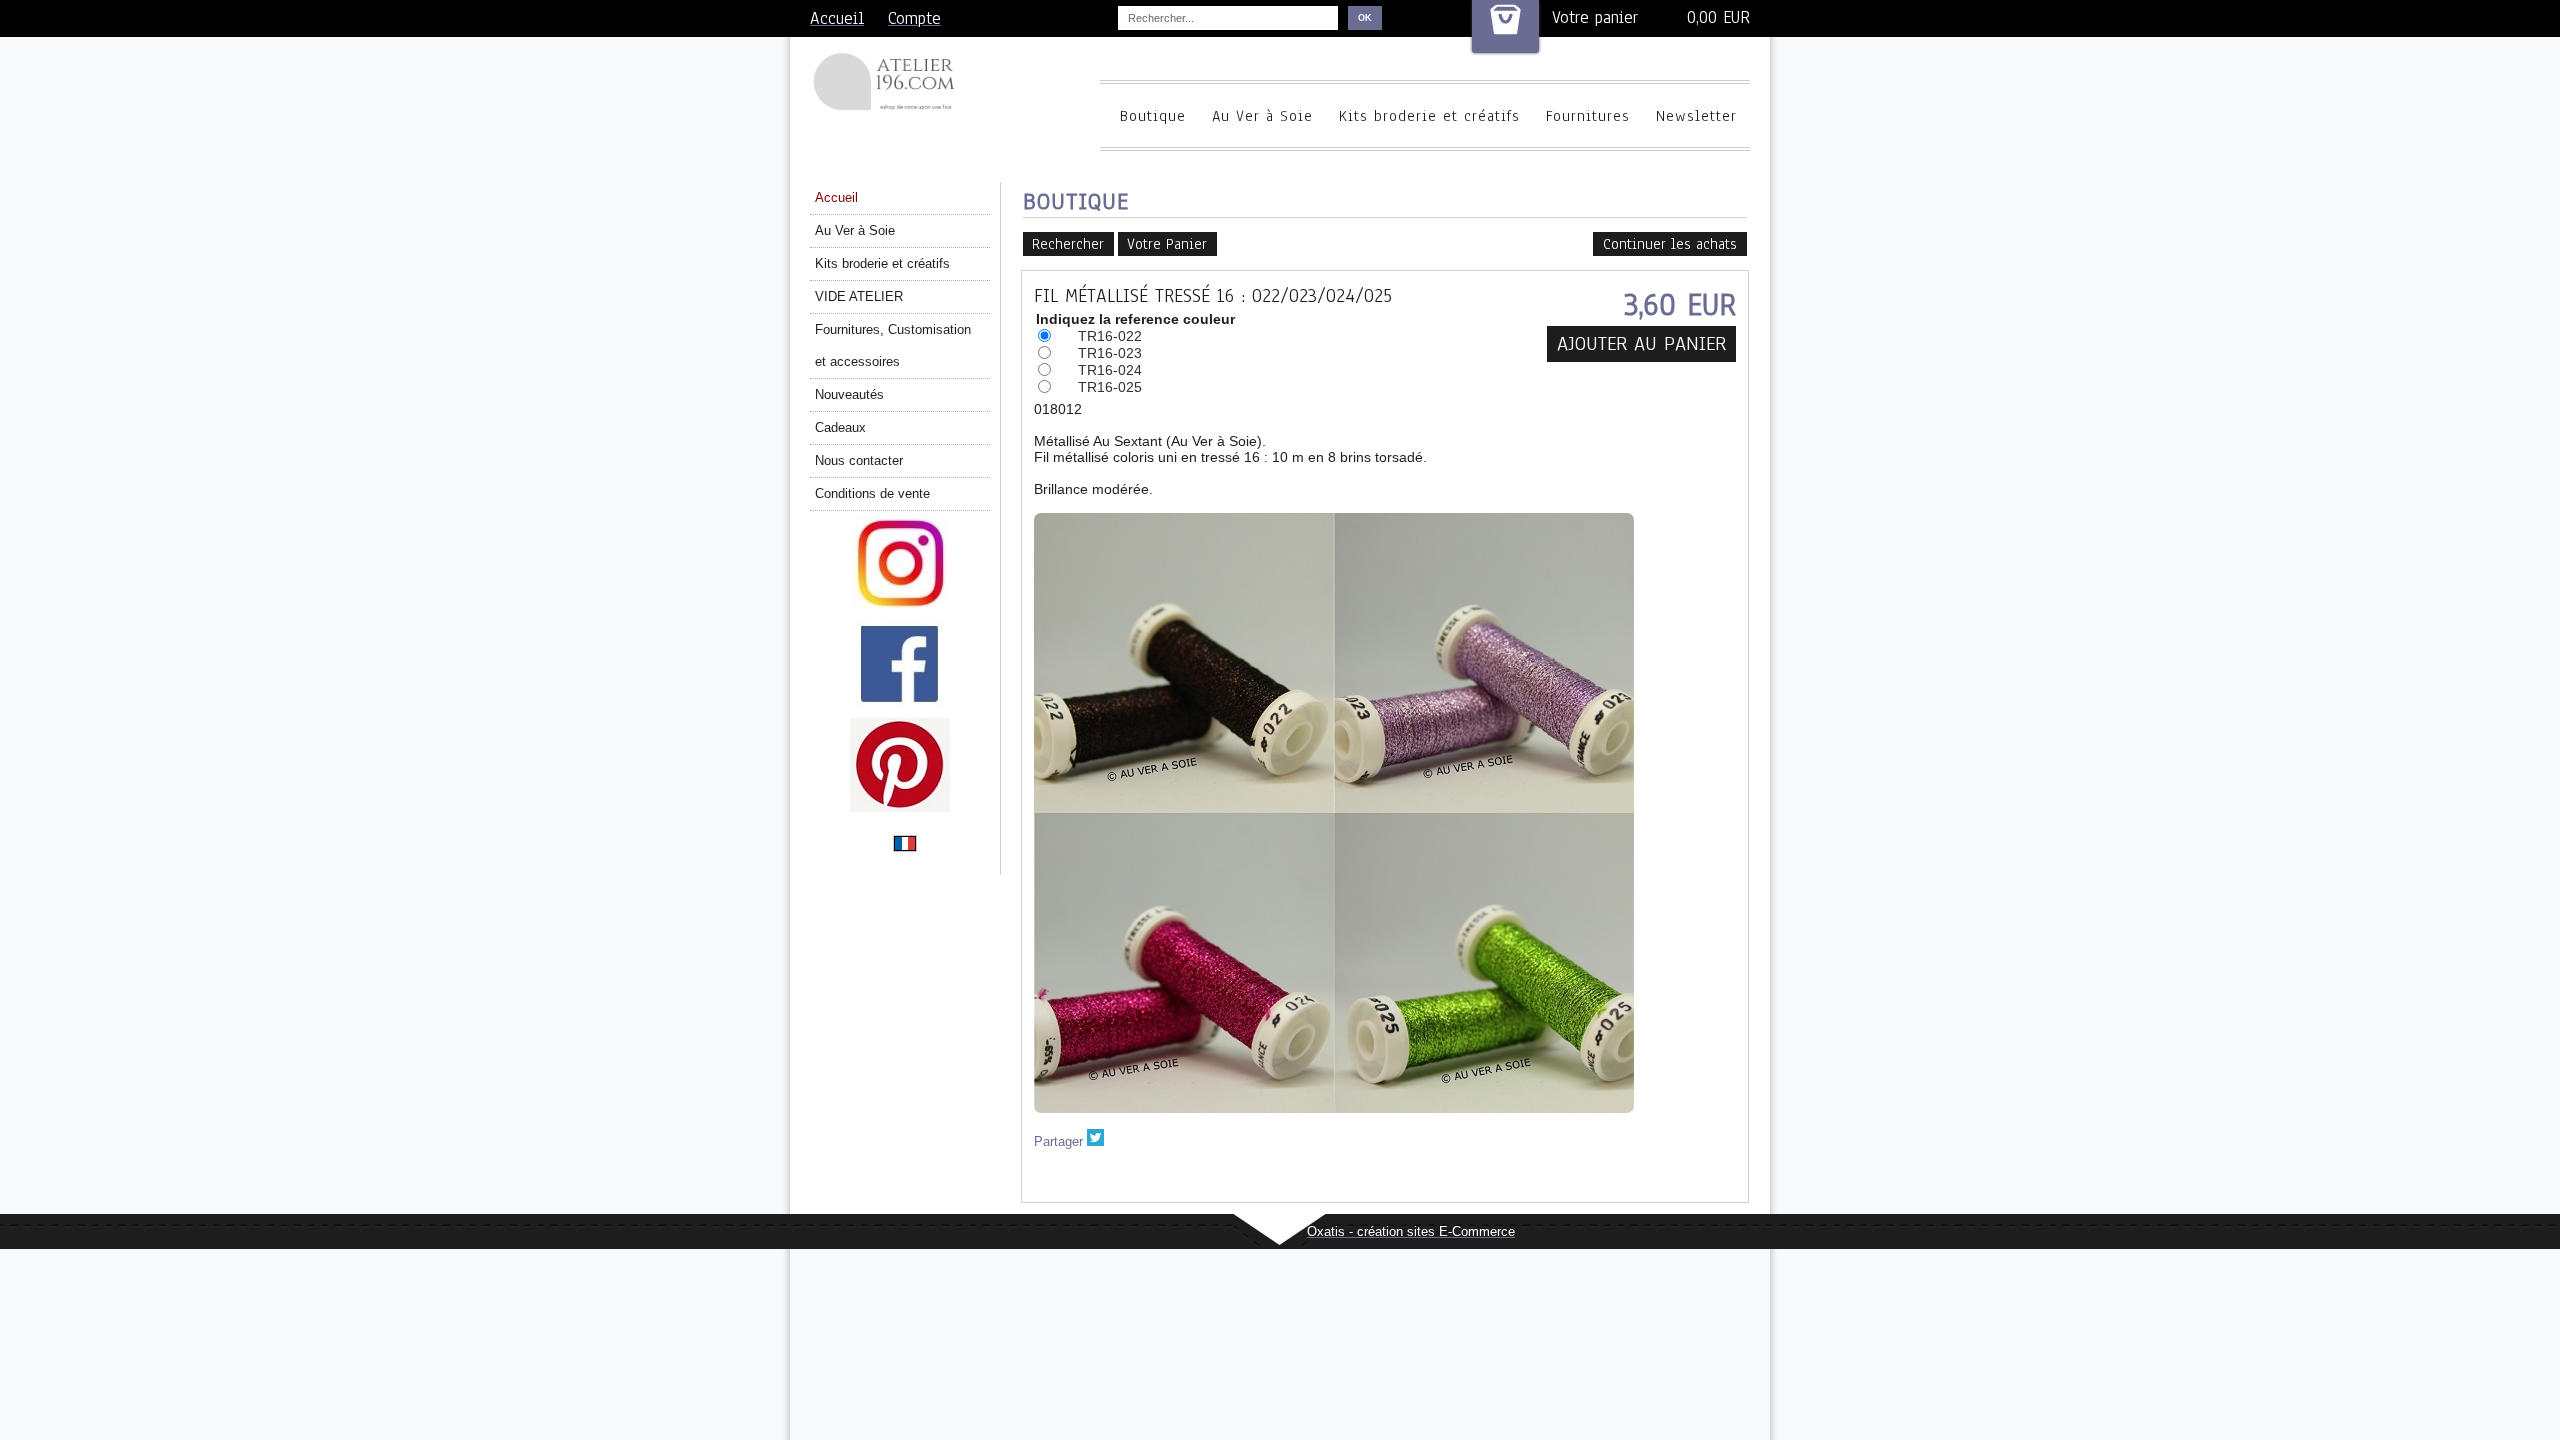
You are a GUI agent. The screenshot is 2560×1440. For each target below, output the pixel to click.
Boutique (1153, 116)
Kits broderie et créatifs (1429, 116)
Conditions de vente (872, 493)
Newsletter (1696, 116)
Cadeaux (840, 427)
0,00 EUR (1718, 17)
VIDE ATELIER (859, 296)
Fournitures (1588, 116)
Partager (1058, 1141)
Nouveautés (849, 394)
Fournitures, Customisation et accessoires (893, 345)
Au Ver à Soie (1262, 116)
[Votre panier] (1505, 26)
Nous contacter (859, 460)
